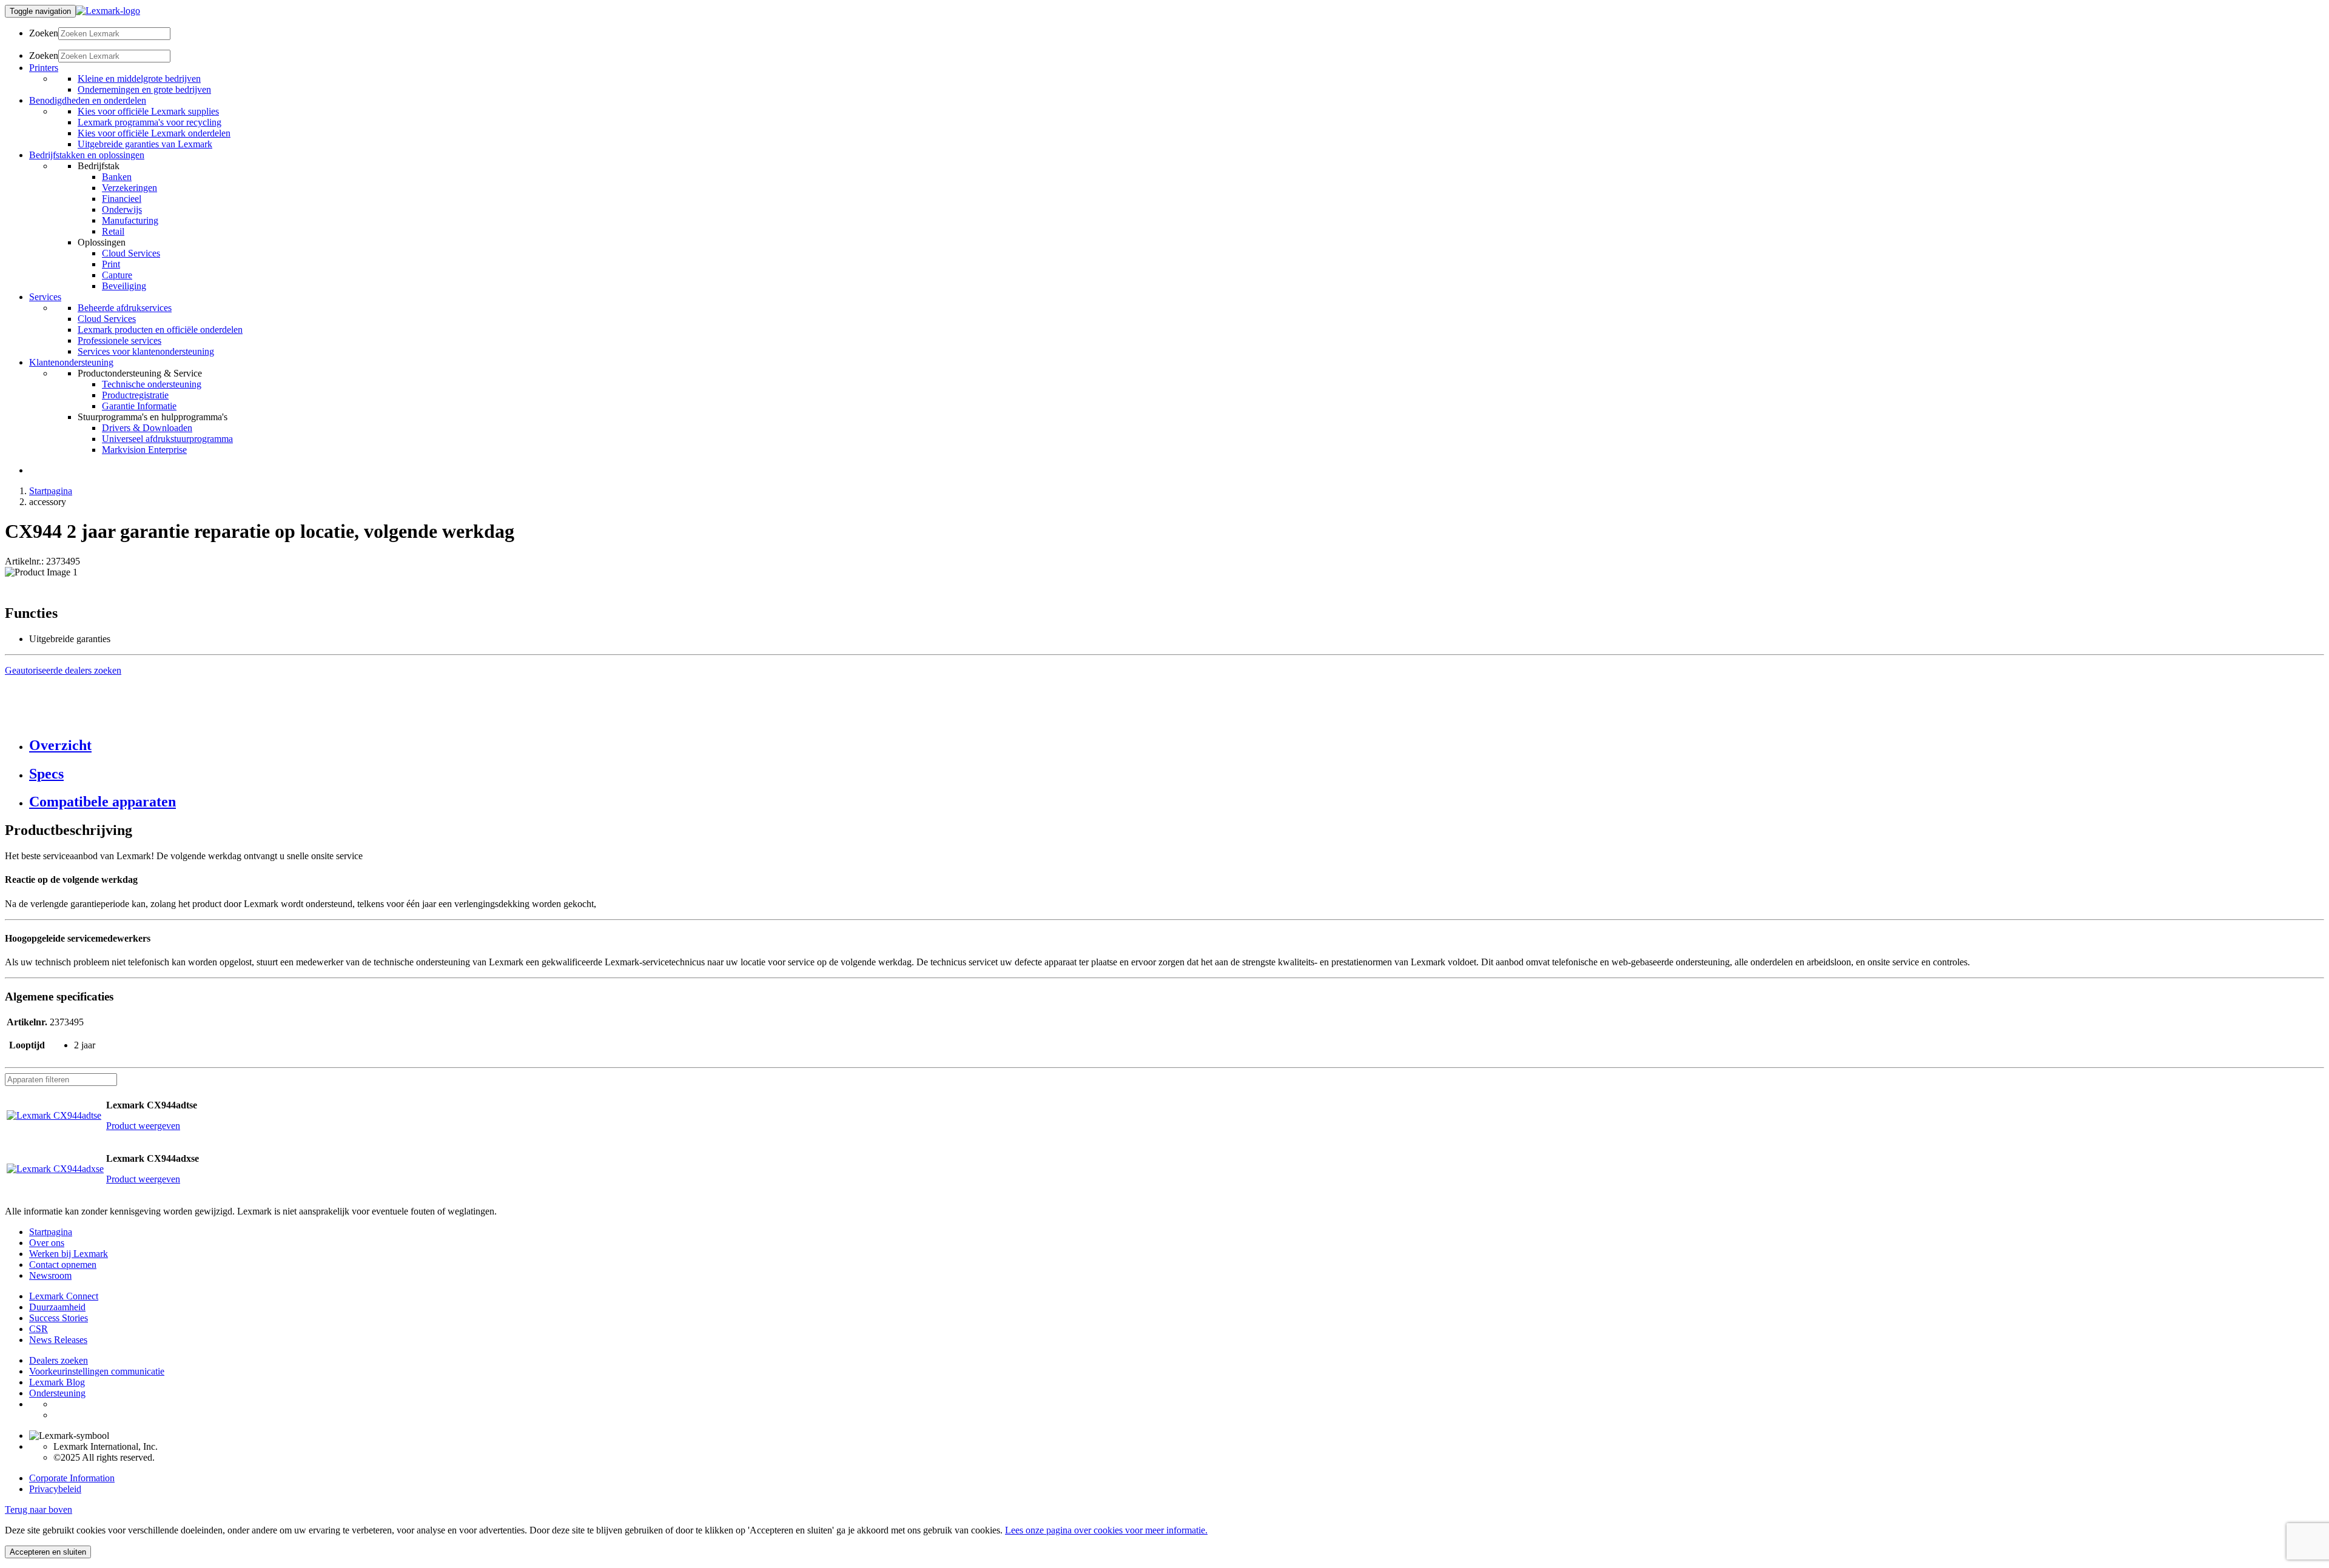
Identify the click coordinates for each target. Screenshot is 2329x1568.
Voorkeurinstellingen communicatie (97, 1371)
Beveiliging (124, 286)
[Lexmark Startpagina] (108, 11)
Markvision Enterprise (144, 450)
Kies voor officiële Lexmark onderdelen (154, 133)
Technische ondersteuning (152, 384)
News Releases (58, 1340)
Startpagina (51, 491)
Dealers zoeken (59, 1360)
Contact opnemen (63, 1265)
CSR (39, 1329)
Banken (117, 177)
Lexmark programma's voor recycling (150, 122)
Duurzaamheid (57, 1307)
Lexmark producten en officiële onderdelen (160, 330)
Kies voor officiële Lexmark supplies (148, 111)
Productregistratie (135, 395)
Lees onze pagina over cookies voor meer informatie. (1106, 1530)
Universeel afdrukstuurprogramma (167, 439)
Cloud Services (131, 253)
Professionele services (119, 340)
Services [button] (45, 297)
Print (111, 264)
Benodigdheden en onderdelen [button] (88, 100)
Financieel (122, 199)
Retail (113, 231)
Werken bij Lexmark (69, 1254)
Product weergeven (143, 1126)
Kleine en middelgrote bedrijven (139, 79)
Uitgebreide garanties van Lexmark (145, 144)
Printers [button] (44, 68)
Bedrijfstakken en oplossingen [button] (87, 155)
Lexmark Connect (64, 1296)
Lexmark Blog (57, 1382)
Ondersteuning (57, 1393)
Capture (117, 275)
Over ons (47, 1243)
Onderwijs (122, 209)
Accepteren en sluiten (48, 1552)
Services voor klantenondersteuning (146, 351)
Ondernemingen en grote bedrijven (144, 89)
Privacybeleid (55, 1489)
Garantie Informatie (139, 406)
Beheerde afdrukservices (125, 308)
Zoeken (44, 33)
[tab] (1177, 745)
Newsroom (50, 1275)
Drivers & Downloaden (147, 428)
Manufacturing (130, 220)
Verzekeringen (129, 188)
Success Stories (59, 1318)
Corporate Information (72, 1478)
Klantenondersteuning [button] (71, 362)
